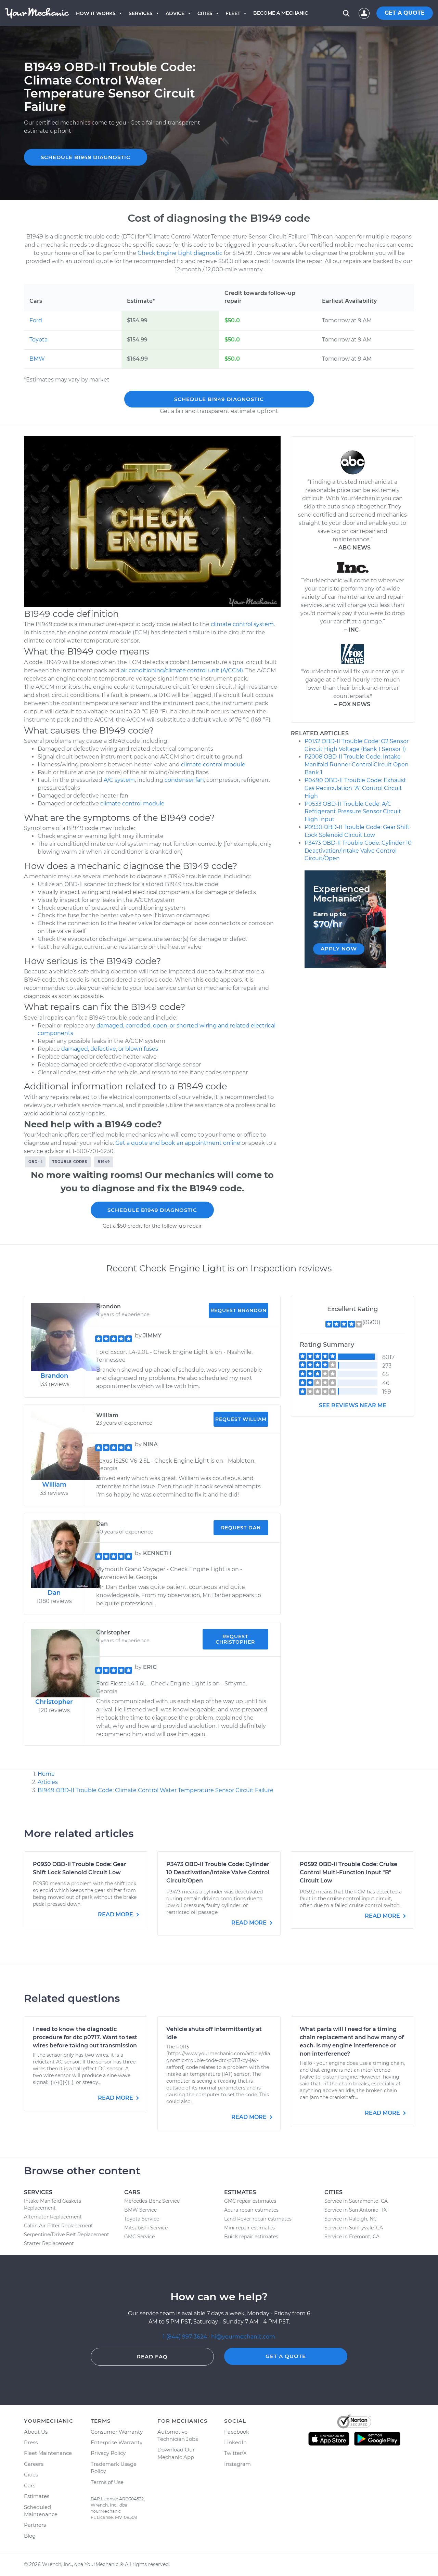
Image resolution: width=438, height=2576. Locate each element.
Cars (30, 2486)
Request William (241, 1419)
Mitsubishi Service (146, 2228)
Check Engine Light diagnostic (180, 253)
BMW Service (140, 2210)
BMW (37, 359)
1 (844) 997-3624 (186, 2337)
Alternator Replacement (53, 2217)
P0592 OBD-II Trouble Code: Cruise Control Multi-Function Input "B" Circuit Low (349, 1872)
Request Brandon (239, 1310)
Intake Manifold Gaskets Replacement (53, 2204)
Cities (205, 13)
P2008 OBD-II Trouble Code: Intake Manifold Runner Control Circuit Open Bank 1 (357, 765)
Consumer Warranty (117, 2432)
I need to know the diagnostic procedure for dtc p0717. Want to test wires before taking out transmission (85, 2037)
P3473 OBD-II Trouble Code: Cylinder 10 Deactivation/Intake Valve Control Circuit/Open (358, 851)
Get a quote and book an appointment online (178, 1143)
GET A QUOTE (405, 13)
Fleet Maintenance (48, 2453)
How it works (96, 13)
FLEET (233, 13)
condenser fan (184, 780)
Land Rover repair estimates (258, 2219)
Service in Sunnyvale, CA (354, 2228)
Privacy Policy (108, 2453)
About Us (36, 2432)
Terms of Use (107, 2482)
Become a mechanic (281, 13)
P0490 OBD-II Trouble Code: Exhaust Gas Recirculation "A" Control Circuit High (355, 788)
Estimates (37, 2496)
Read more (116, 1914)
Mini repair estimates (249, 2228)
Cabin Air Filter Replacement (59, 2226)
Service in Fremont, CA (352, 2237)
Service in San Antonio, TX (356, 2210)
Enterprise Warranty (117, 2442)
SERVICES (141, 13)
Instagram (237, 2464)
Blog (30, 2536)
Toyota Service (142, 2219)
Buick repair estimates (251, 2237)
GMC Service (139, 2237)
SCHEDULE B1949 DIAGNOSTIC (86, 157)
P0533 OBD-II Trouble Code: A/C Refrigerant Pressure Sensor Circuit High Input (353, 812)
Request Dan (241, 1528)
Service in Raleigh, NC (351, 2219)
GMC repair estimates (250, 2201)
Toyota (38, 340)
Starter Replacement (49, 2243)
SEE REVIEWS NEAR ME (353, 1405)
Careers (34, 2464)
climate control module (213, 765)
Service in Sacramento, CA (356, 2201)
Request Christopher (235, 1639)
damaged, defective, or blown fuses (110, 1049)
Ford (36, 320)
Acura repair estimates (251, 2210)
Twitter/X (235, 2453)
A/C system (119, 780)
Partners (35, 2525)
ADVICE (175, 13)
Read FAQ (152, 2357)
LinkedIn (235, 2442)
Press (31, 2442)
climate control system (242, 624)
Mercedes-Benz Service (152, 2201)
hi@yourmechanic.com (243, 2337)
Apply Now (339, 949)
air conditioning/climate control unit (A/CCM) (182, 670)
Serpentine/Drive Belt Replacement (67, 2235)
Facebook (237, 2432)
